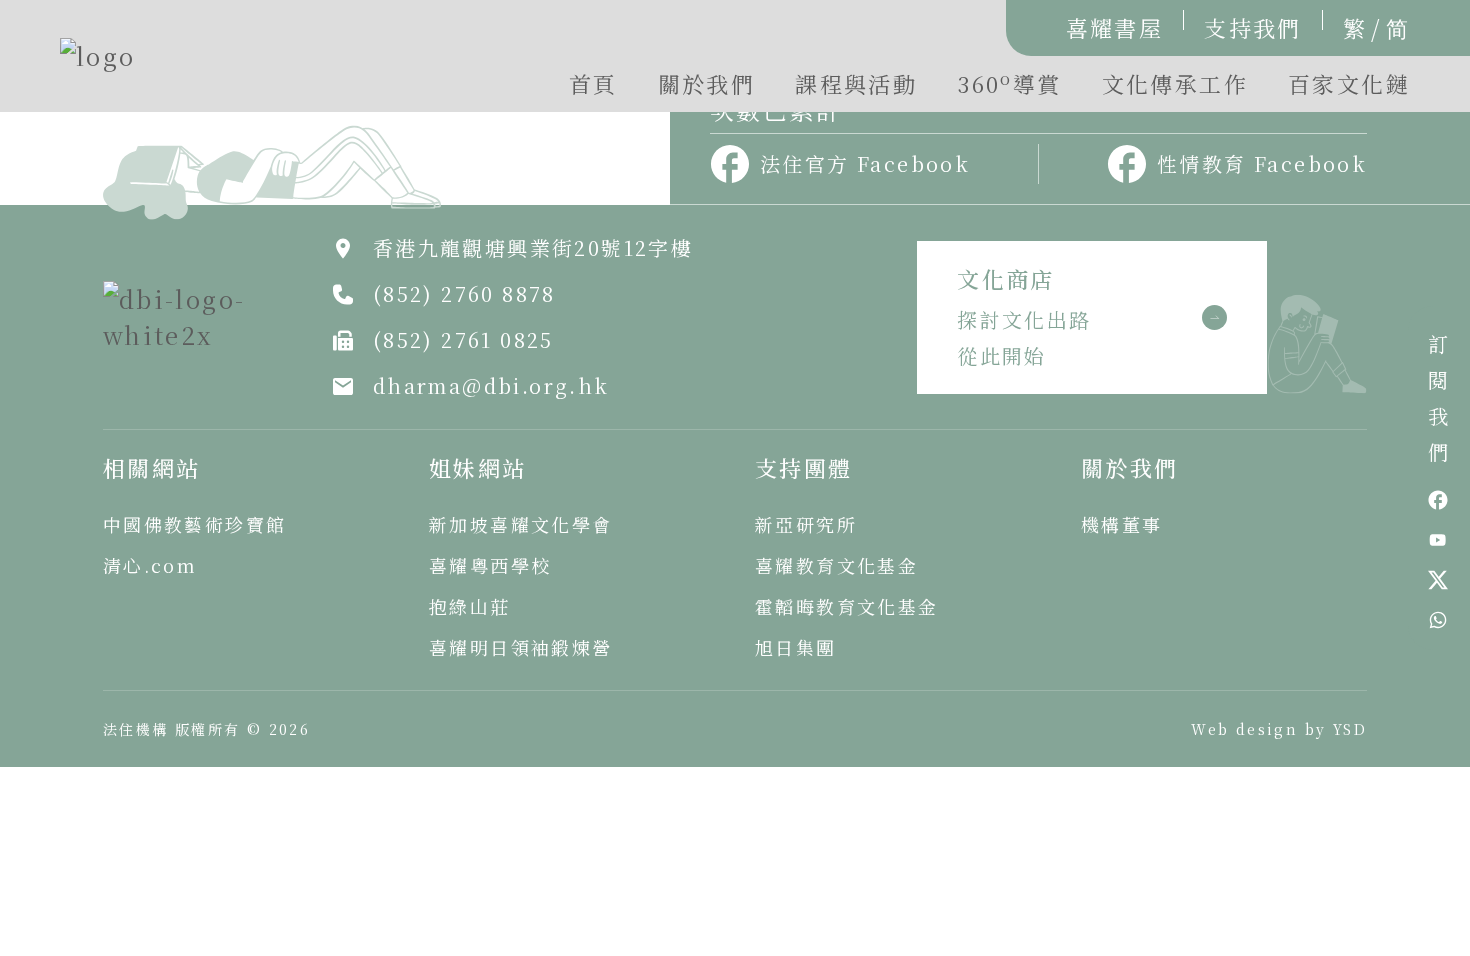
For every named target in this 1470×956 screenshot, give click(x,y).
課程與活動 (856, 83)
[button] (1009, 89)
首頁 (593, 83)
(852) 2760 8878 (464, 293)
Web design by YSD (1279, 729)
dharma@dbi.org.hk (491, 385)
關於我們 (707, 83)
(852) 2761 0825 (463, 339)
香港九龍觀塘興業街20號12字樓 (533, 247)
